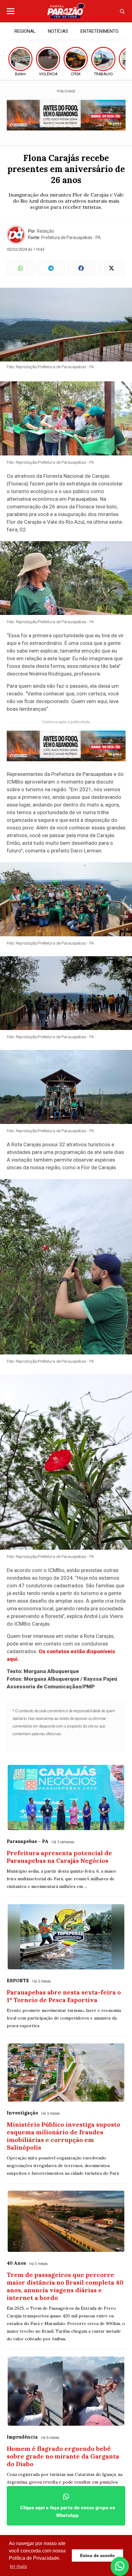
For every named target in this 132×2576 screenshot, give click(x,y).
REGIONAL (25, 31)
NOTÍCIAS (58, 31)
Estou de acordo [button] (97, 2555)
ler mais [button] (18, 2566)
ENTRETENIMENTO (99, 31)
